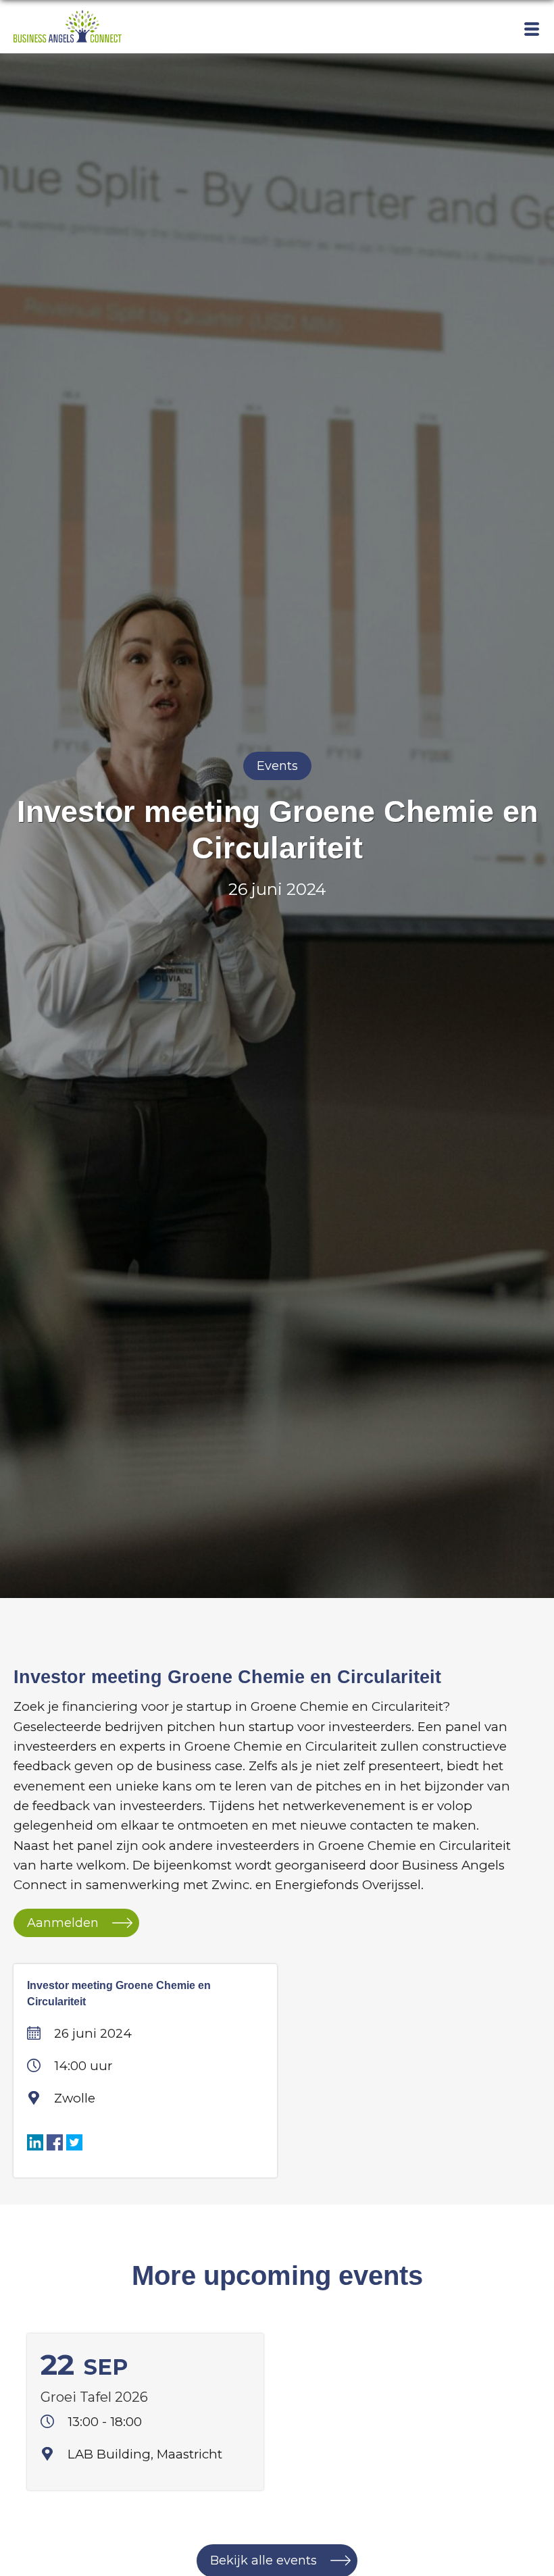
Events (277, 766)
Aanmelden (63, 1923)
